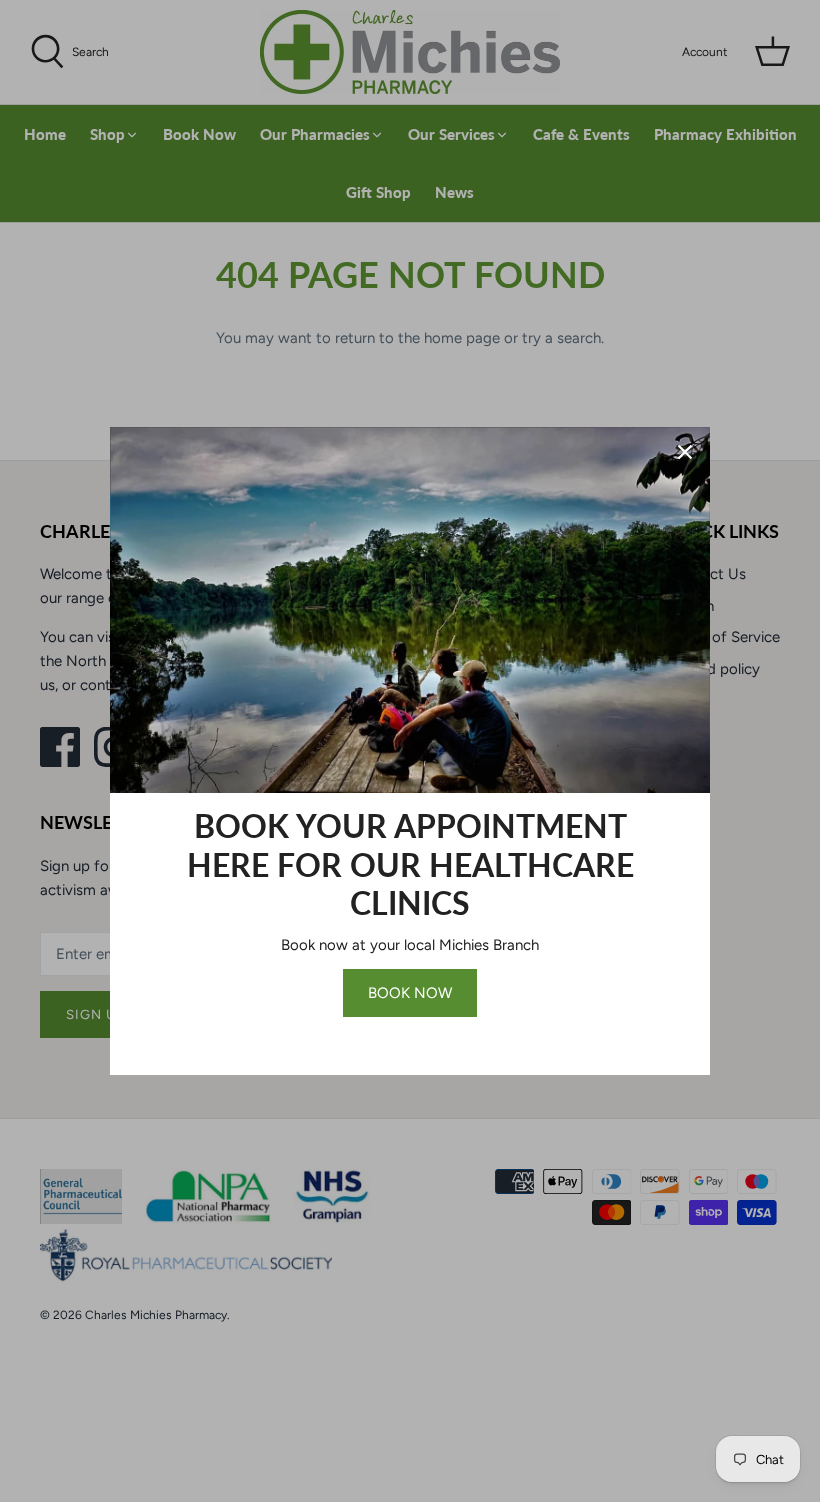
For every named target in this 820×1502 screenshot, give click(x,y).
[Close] (685, 452)
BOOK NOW (410, 993)
